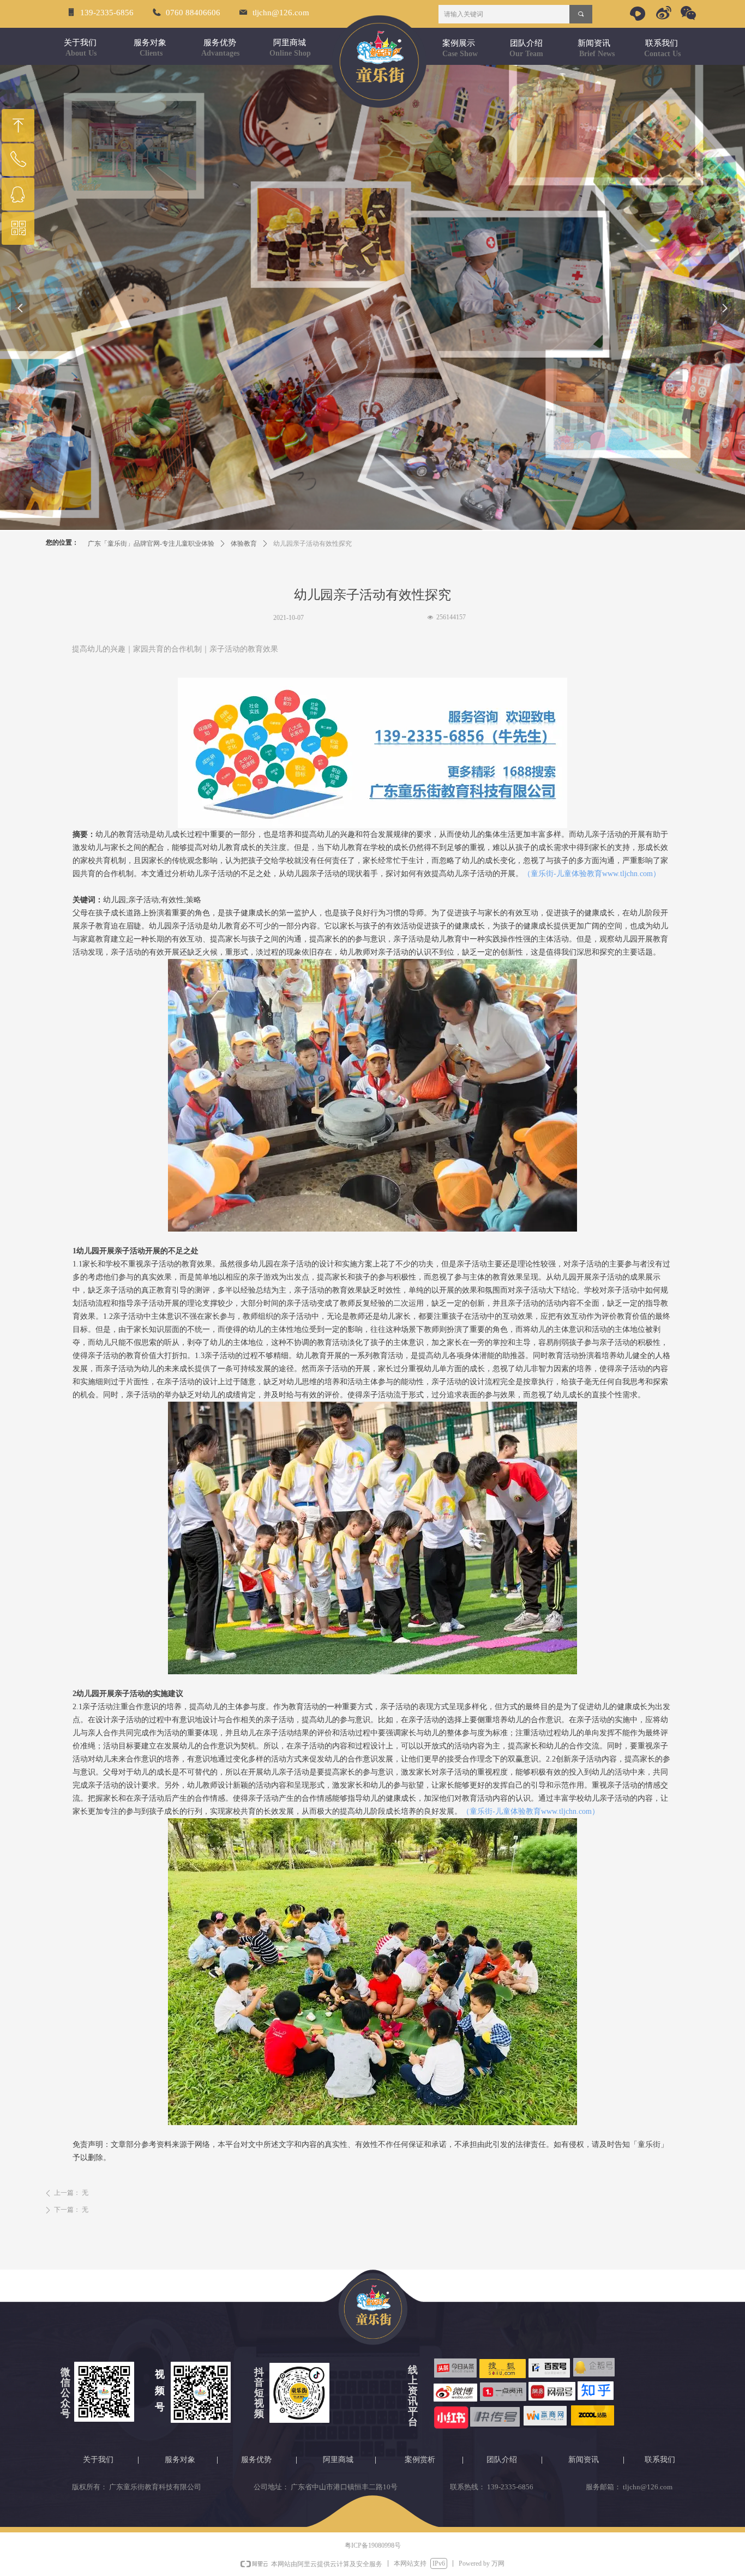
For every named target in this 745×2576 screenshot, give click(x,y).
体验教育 (244, 544)
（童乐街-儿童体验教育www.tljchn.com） (592, 874)
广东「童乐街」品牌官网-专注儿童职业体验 (151, 544)
